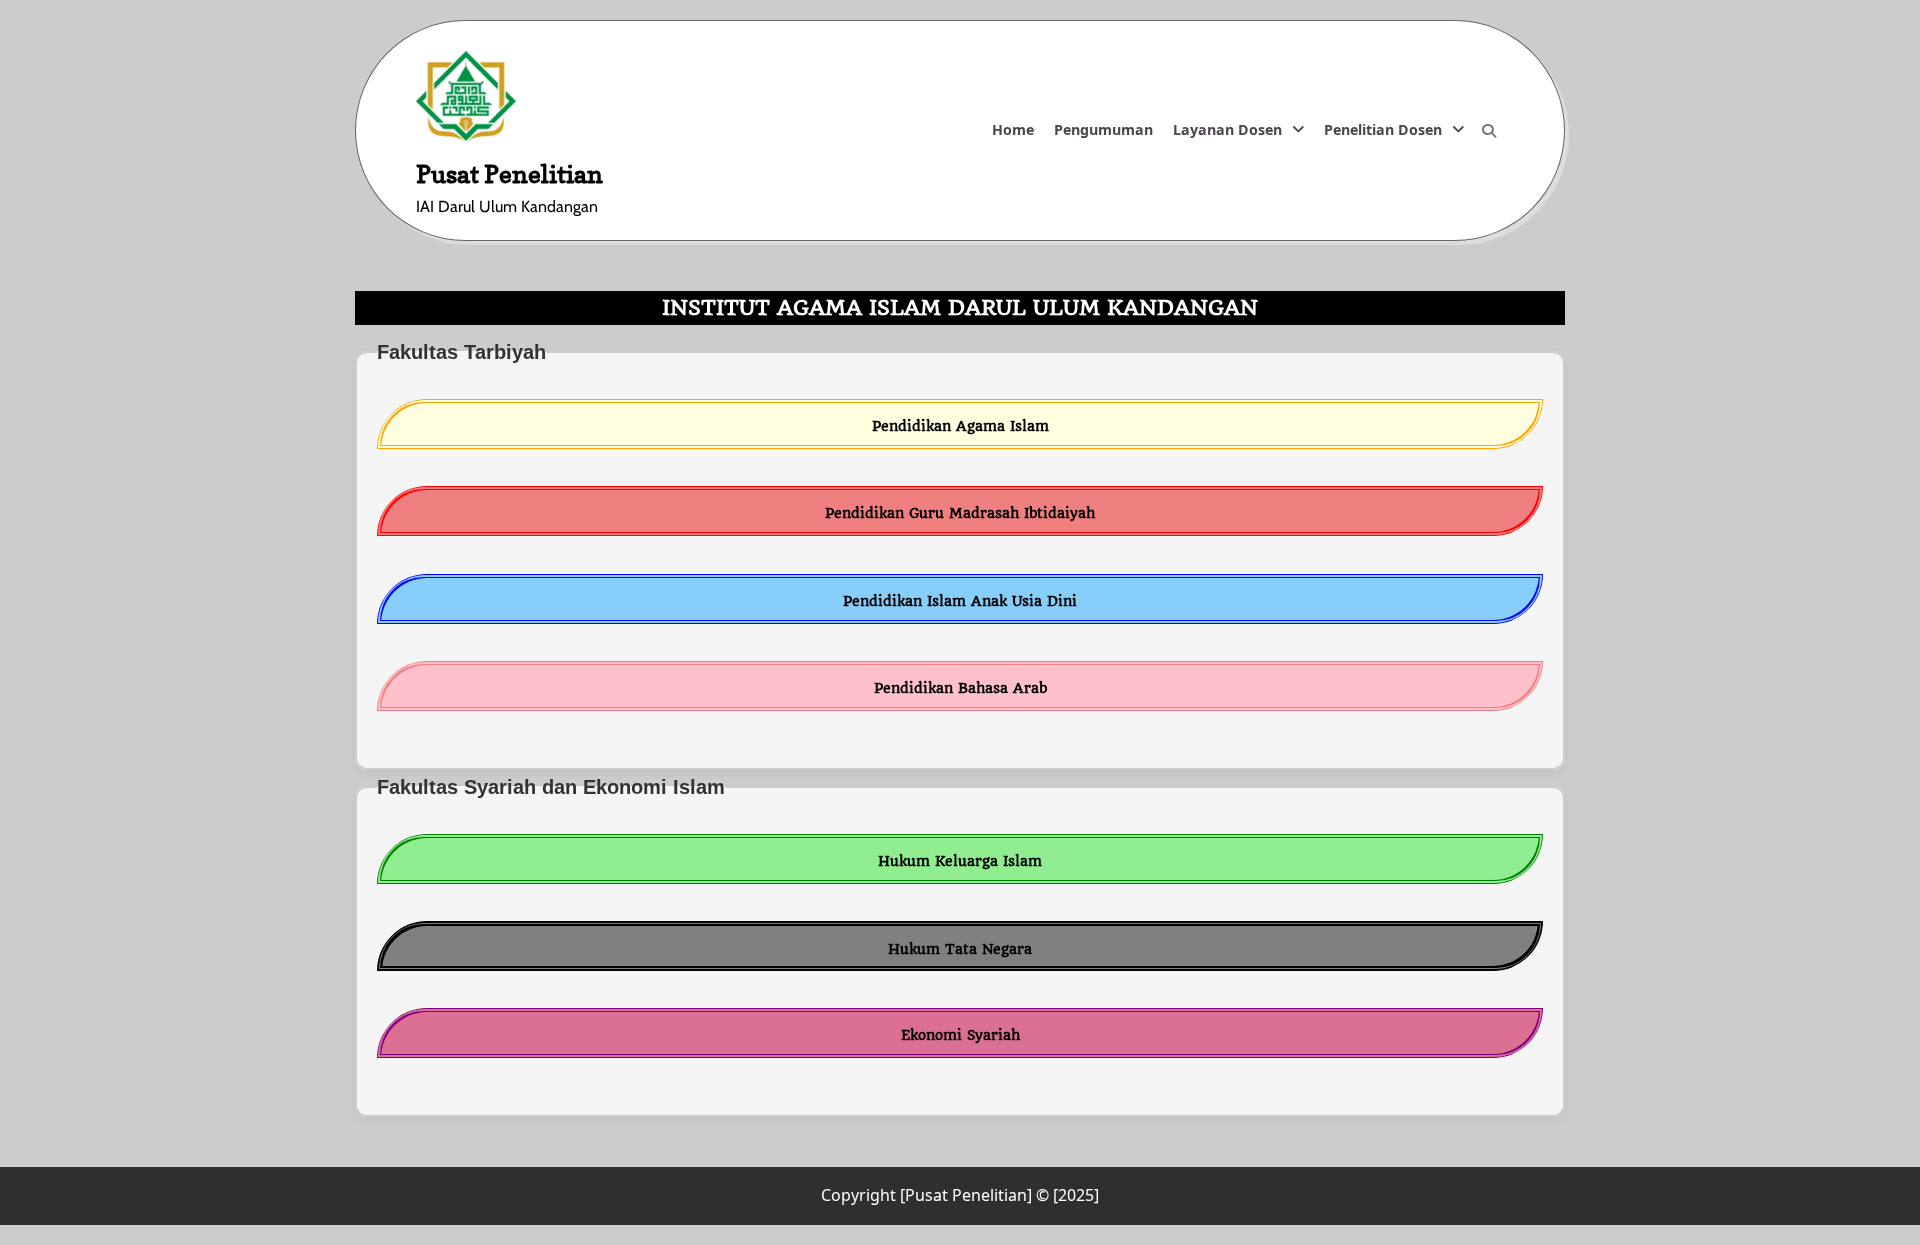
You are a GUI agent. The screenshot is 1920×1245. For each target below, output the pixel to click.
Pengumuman (1103, 129)
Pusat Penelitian (509, 173)
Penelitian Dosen (1383, 129)
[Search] (1489, 131)
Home (1013, 129)
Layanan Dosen (1227, 129)
